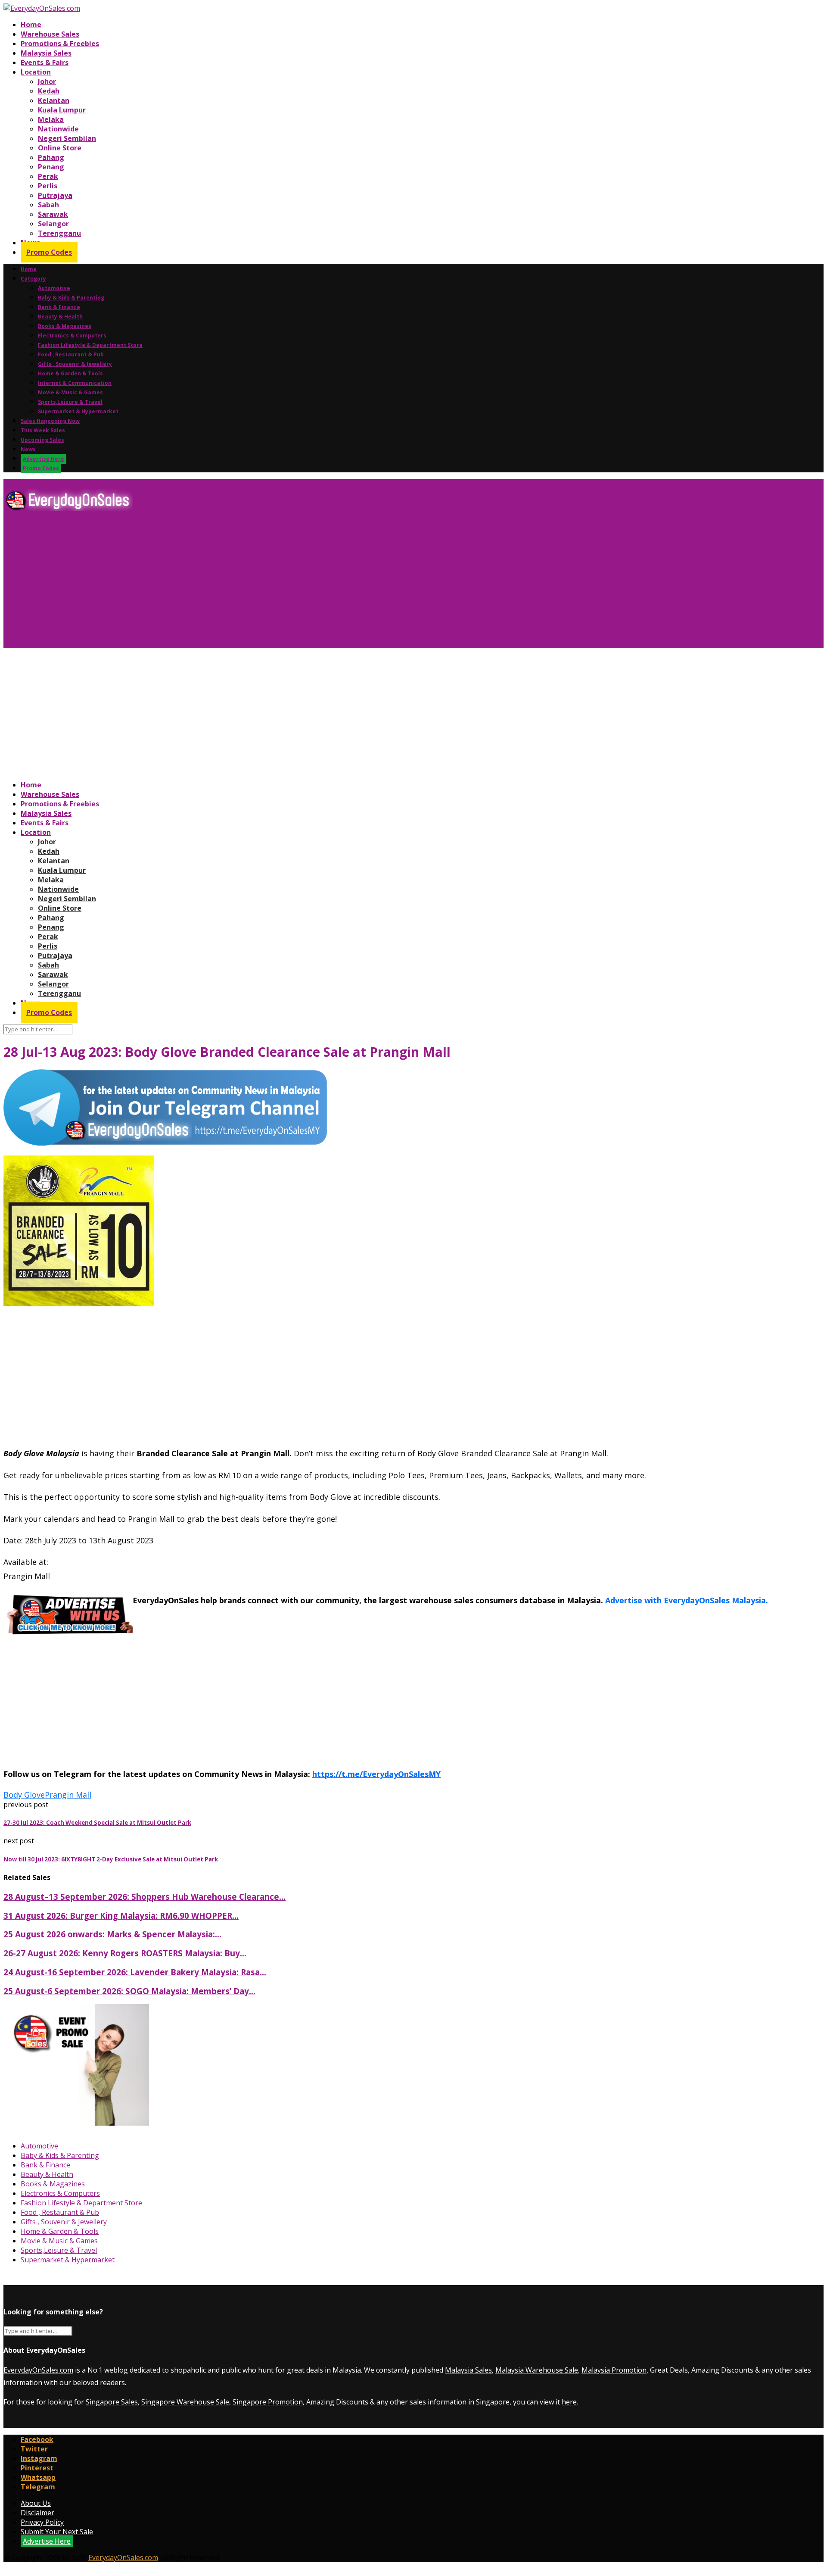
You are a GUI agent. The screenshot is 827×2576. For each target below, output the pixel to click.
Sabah (48, 205)
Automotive (54, 288)
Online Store (60, 148)
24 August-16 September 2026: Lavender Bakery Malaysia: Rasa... (135, 1972)
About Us (36, 2503)
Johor (47, 81)
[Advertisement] (262, 583)
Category (33, 279)
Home (31, 25)
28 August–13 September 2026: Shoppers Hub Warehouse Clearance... (145, 1897)
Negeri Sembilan (67, 138)
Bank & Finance (59, 307)
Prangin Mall (68, 1795)
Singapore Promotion (268, 2402)
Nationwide (58, 129)
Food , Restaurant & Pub (71, 354)
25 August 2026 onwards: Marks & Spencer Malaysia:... (112, 1934)
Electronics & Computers (72, 336)
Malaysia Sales (46, 53)
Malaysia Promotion (614, 2370)
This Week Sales (43, 430)
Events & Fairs (45, 62)
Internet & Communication (75, 383)
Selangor (53, 224)
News (28, 449)
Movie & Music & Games (70, 392)
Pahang (51, 157)
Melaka (51, 119)
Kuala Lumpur (62, 110)
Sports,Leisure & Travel (70, 402)
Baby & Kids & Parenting (71, 298)
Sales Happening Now (50, 421)
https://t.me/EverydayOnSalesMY (376, 1774)
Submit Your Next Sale (57, 2532)
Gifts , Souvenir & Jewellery (75, 364)
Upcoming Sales (42, 440)
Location (36, 72)
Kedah (49, 91)
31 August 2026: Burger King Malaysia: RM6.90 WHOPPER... (121, 1916)
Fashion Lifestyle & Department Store (90, 345)
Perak (48, 176)
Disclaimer (37, 2513)
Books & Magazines (65, 326)
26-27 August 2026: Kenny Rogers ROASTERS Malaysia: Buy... (125, 1953)
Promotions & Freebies (60, 44)
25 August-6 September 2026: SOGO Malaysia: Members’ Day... (129, 1991)
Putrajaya (55, 195)
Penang (51, 167)
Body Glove (24, 1795)
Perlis (48, 186)
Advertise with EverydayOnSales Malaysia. (686, 1600)
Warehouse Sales (50, 34)
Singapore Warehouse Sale (185, 2402)
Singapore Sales (112, 2402)
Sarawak (53, 214)
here (569, 2402)
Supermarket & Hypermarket (78, 411)
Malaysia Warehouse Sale (537, 2370)
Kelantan (54, 100)
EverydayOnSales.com (38, 2370)
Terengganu (59, 233)
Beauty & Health (60, 317)
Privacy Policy (42, 2522)
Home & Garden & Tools (70, 373)
